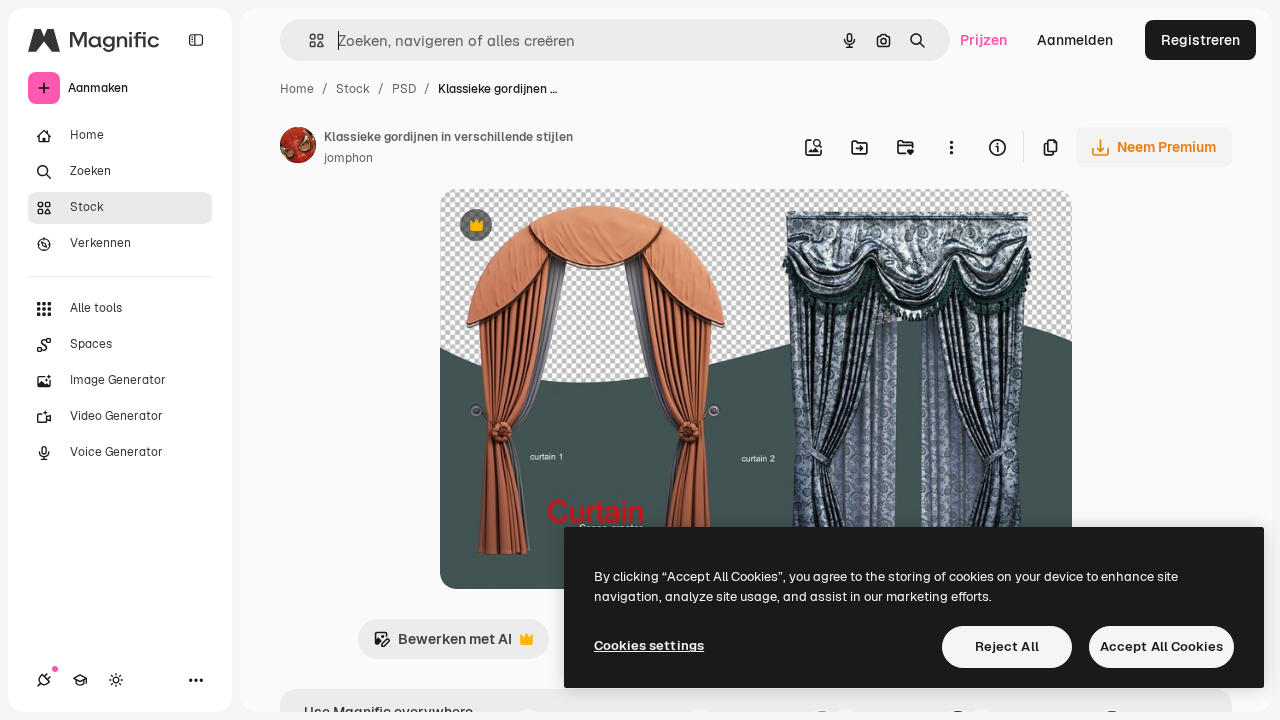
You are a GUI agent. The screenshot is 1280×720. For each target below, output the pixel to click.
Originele (571, 227)
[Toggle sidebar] (196, 40)
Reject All (1007, 646)
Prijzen (983, 40)
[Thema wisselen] (116, 680)
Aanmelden (1075, 40)
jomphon (348, 158)
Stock (353, 89)
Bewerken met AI (442, 644)
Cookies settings (649, 645)
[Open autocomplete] (308, 40)
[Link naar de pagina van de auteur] (298, 148)
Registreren (1200, 40)
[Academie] (80, 680)
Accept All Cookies (1161, 646)
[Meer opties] (951, 147)
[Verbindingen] (44, 680)
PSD (404, 89)
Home (297, 89)
